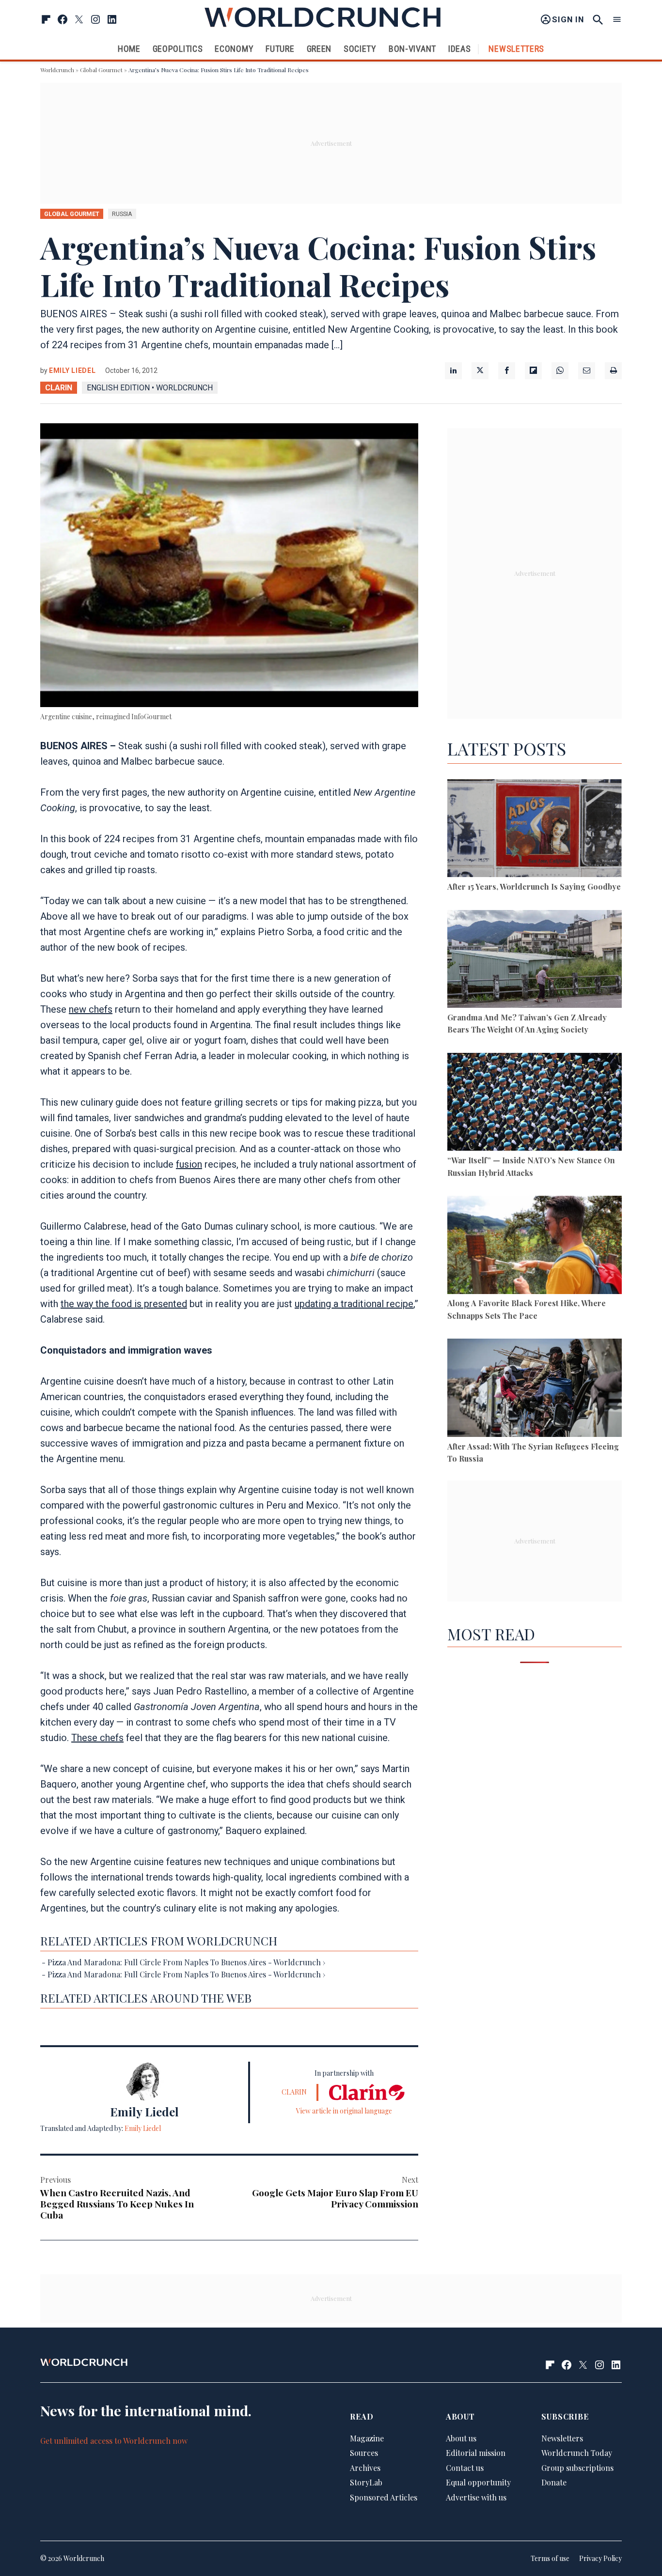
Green (319, 49)
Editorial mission (476, 2453)
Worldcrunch (57, 70)
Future (280, 49)
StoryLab (366, 2482)
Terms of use (550, 2558)
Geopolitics (178, 49)
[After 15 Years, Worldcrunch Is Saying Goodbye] (535, 830)
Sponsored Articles (384, 2497)
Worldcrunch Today (577, 2453)
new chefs (91, 1009)
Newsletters (516, 49)
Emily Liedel (72, 370)
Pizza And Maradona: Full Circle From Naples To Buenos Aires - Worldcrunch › (186, 1962)
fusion (189, 1164)
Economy (234, 49)
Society (360, 49)
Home (129, 49)
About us (461, 2438)
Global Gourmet (101, 70)
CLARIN (59, 388)
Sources (364, 2453)
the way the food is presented (124, 1304)
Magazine (367, 2438)
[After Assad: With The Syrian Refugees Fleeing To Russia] (535, 1389)
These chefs (97, 1738)
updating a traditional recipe (354, 1304)
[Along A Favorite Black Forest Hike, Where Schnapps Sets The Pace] (535, 1246)
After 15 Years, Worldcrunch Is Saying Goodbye (534, 887)
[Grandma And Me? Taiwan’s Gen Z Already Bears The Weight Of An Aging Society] (535, 961)
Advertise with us (476, 2497)
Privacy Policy (600, 2558)
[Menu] (617, 20)
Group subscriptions (577, 2468)
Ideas (460, 49)
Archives (365, 2468)
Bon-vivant (412, 49)
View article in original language (344, 2111)
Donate (554, 2482)
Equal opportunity (478, 2482)
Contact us (465, 2468)
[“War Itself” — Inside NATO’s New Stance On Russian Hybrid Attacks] (535, 1103)
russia (122, 214)
